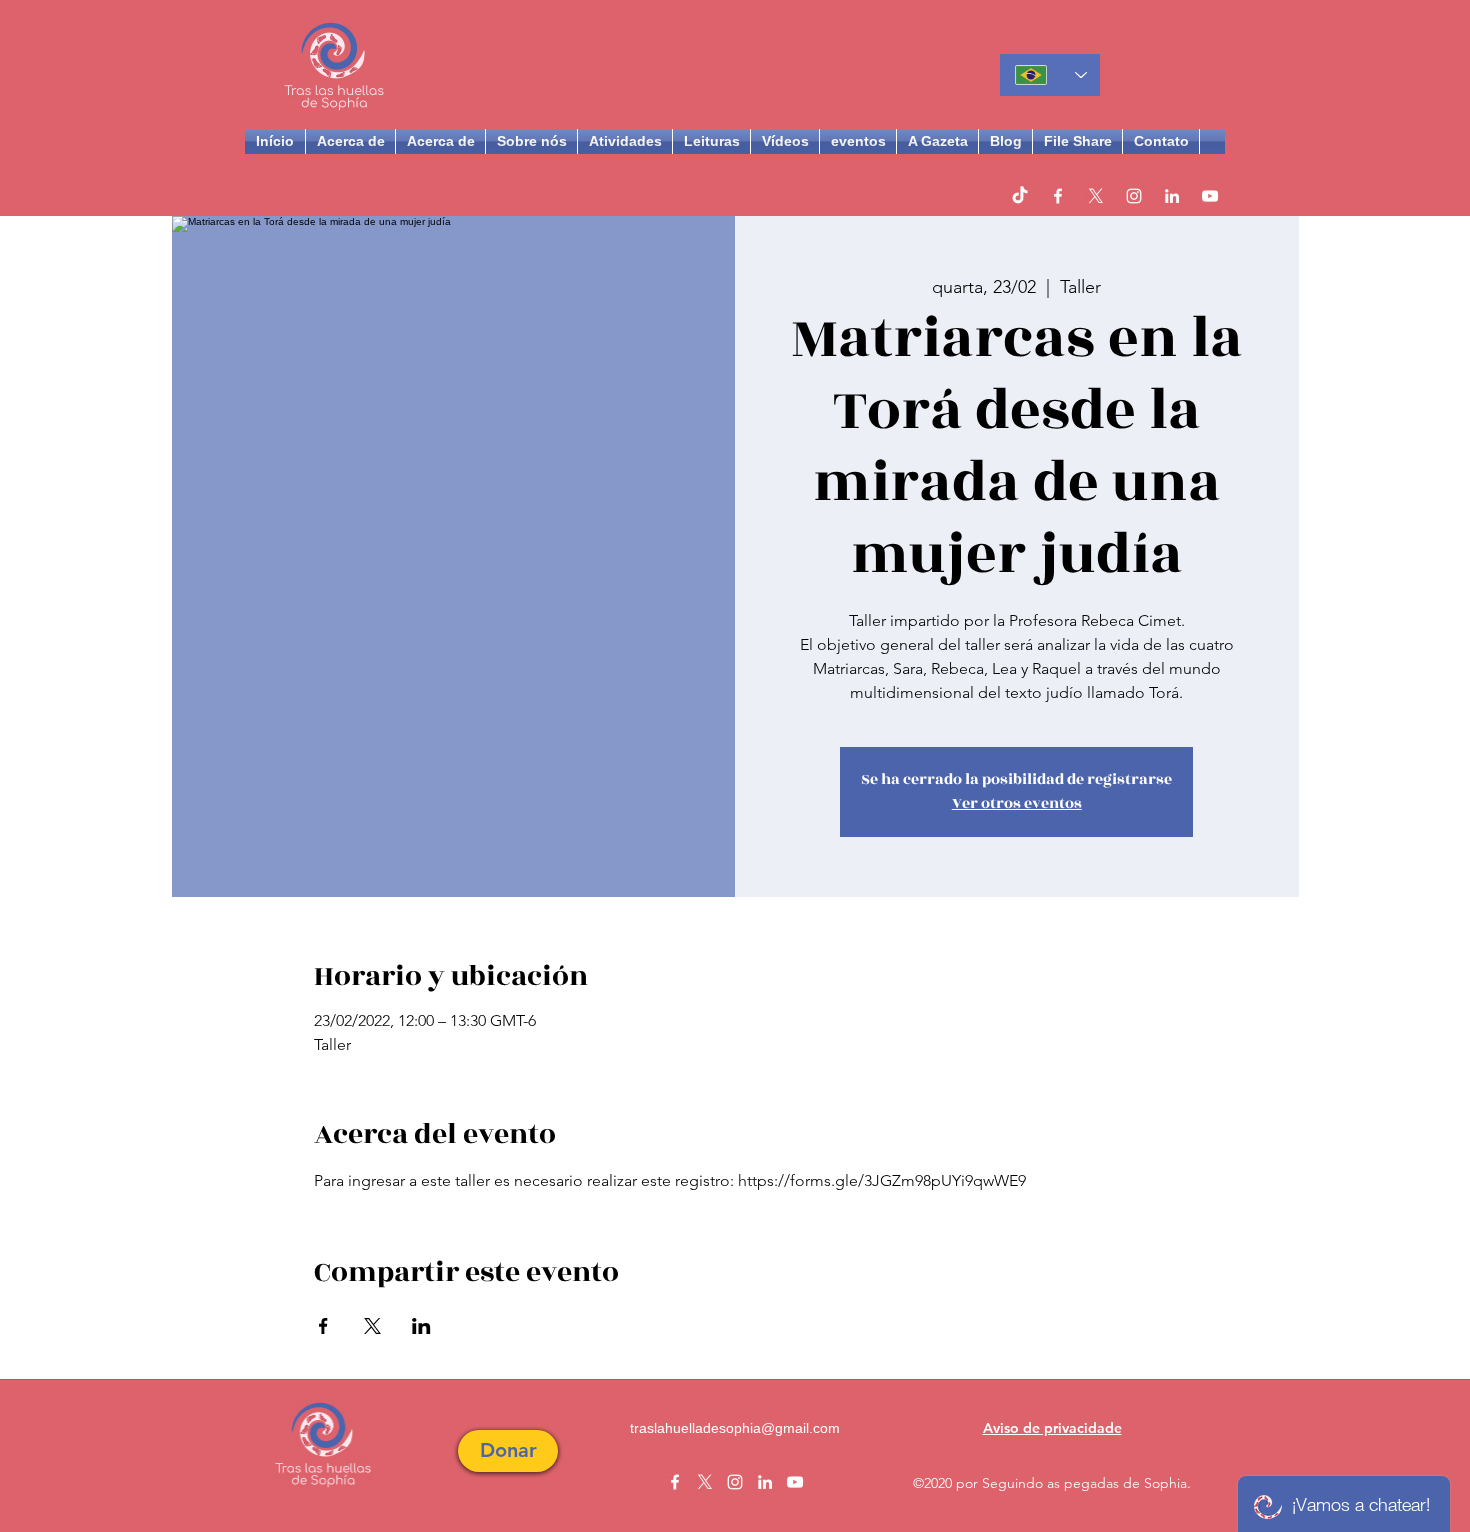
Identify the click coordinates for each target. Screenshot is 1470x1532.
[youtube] (1210, 196)
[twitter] (1096, 196)
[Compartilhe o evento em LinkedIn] (421, 1326)
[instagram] (1134, 196)
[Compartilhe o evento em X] (372, 1326)
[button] (508, 1451)
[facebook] (1058, 196)
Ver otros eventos (1017, 803)
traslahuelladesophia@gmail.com (735, 1428)
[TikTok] (1020, 196)
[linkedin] (1172, 196)
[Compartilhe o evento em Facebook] (323, 1326)
